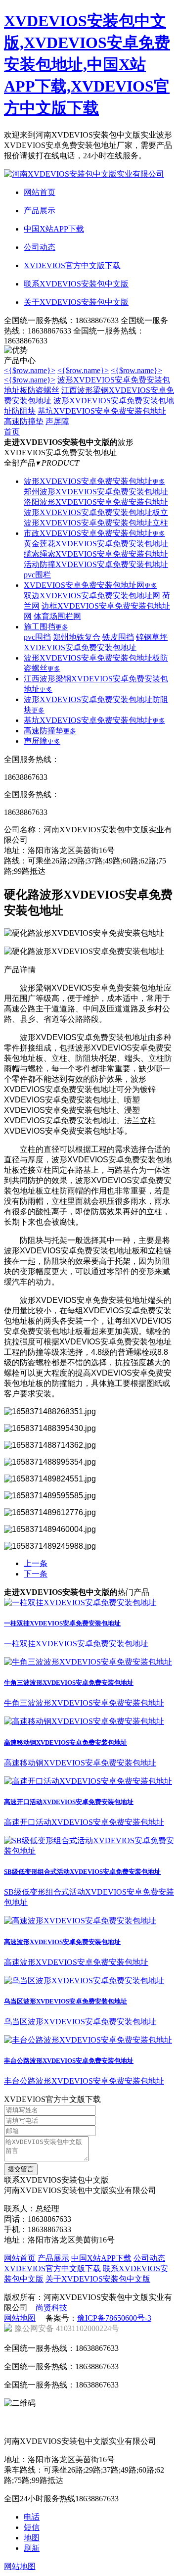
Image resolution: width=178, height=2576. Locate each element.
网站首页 (20, 2258)
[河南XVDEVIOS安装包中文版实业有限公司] (84, 174)
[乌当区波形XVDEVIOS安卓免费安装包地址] (84, 1980)
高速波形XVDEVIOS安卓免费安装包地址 (62, 1942)
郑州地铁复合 (77, 637)
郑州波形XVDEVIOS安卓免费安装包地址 (96, 492)
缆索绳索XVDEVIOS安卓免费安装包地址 (96, 554)
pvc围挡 (37, 637)
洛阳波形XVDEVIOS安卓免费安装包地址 (96, 502)
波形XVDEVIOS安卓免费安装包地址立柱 (96, 523)
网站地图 (20, 2318)
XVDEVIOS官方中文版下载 (52, 2268)
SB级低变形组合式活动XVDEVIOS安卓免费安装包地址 (82, 1872)
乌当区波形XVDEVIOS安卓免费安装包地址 (66, 2001)
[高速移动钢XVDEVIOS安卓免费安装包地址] (84, 1721)
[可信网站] (144, 2416)
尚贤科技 (51, 2308)
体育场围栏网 (57, 616)
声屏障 (57, 421)
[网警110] (144, 2430)
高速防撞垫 (24, 421)
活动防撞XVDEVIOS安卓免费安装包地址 (96, 564)
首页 (12, 432)
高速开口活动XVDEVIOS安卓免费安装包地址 (69, 1802)
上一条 (36, 1563)
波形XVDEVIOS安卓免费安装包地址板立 (96, 512)
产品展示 (53, 2258)
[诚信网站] (31, 2430)
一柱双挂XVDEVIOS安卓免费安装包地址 (62, 1623)
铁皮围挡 (118, 637)
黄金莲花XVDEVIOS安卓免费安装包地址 (96, 544)
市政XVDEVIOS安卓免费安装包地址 (94, 533)
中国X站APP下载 (101, 2258)
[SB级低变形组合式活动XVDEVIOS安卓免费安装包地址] (89, 1851)
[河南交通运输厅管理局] (88, 2430)
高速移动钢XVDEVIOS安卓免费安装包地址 (66, 1742)
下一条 (36, 1574)
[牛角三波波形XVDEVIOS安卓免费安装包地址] (88, 1662)
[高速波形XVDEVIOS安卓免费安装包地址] (80, 1921)
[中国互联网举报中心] (31, 2416)
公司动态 (149, 2258)
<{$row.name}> (30, 370)
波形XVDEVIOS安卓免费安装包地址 (94, 481)
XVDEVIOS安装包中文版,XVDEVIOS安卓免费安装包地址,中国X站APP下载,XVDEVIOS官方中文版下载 (87, 64)
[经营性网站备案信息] (88, 2416)
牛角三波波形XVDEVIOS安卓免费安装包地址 (69, 1683)
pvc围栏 (37, 575)
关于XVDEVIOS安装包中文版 (98, 2279)
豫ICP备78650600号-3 (114, 2318)
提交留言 (21, 2169)
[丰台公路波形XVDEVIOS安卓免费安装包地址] (88, 2040)
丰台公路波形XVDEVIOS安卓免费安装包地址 (69, 2061)
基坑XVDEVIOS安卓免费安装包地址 (102, 411)
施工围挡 (46, 627)
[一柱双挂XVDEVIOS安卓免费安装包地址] (80, 1602)
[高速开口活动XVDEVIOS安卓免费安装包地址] (88, 1781)
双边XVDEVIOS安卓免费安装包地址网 (92, 596)
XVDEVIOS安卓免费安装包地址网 (90, 585)
